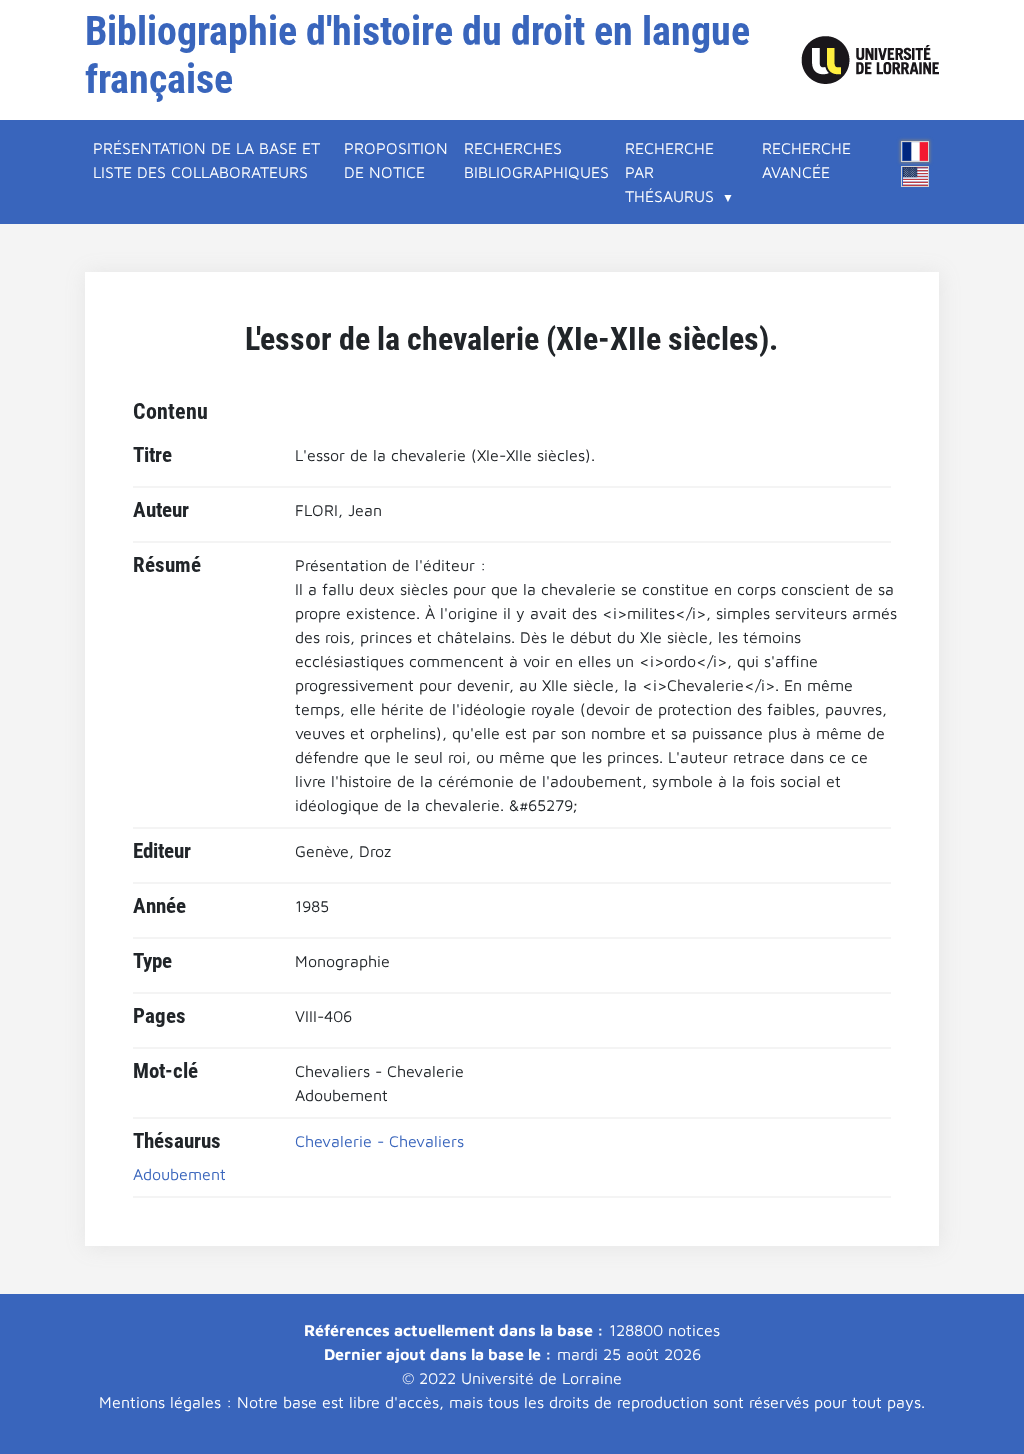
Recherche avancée (806, 160)
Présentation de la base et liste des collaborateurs (206, 160)
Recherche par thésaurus (669, 172)
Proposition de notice (396, 160)
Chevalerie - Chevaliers (379, 1141)
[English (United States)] (915, 176)
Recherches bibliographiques (536, 160)
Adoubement (179, 1174)
